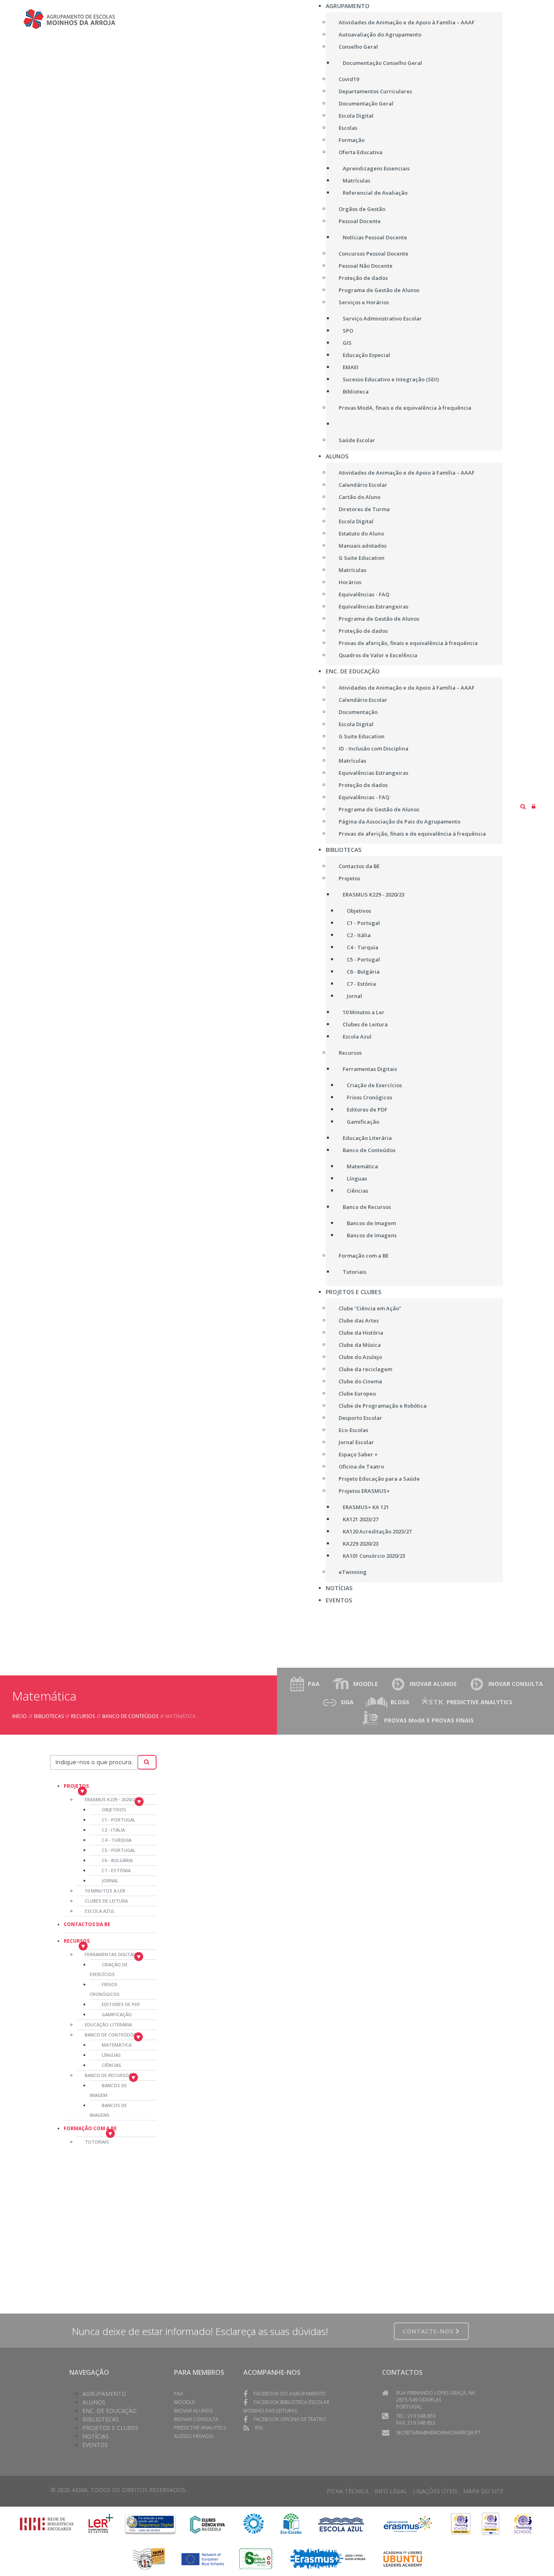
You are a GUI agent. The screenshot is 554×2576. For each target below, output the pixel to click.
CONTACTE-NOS (429, 2331)
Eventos (95, 2445)
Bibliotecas (49, 1716)
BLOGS (400, 1702)
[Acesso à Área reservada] (534, 806)
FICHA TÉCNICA (348, 2491)
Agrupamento (104, 2394)
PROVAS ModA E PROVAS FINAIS (429, 1720)
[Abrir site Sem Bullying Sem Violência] (149, 2558)
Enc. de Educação (110, 2411)
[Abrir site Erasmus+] (408, 2523)
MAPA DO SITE (483, 2491)
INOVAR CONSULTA (516, 1684)
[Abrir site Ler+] (101, 2523)
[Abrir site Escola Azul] (341, 2523)
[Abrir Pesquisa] (523, 806)
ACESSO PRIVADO (194, 2436)
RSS (259, 2428)
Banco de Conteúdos (130, 1716)
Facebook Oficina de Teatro (290, 2419)
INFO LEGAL (391, 2491)
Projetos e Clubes (110, 2428)
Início (19, 1716)
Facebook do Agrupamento (290, 2394)
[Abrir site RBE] (47, 2523)
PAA (314, 1684)
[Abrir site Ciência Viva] (207, 2523)
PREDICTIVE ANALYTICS (479, 1702)
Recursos (83, 1716)
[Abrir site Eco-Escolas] (291, 2523)
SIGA (347, 1702)
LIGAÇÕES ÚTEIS (435, 2491)
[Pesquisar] (147, 1762)
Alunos (94, 2402)
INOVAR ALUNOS (433, 1684)
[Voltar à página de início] (78, 19)
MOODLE (366, 1684)
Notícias (96, 2436)
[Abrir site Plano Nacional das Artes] (254, 2523)
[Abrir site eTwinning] (461, 2523)
